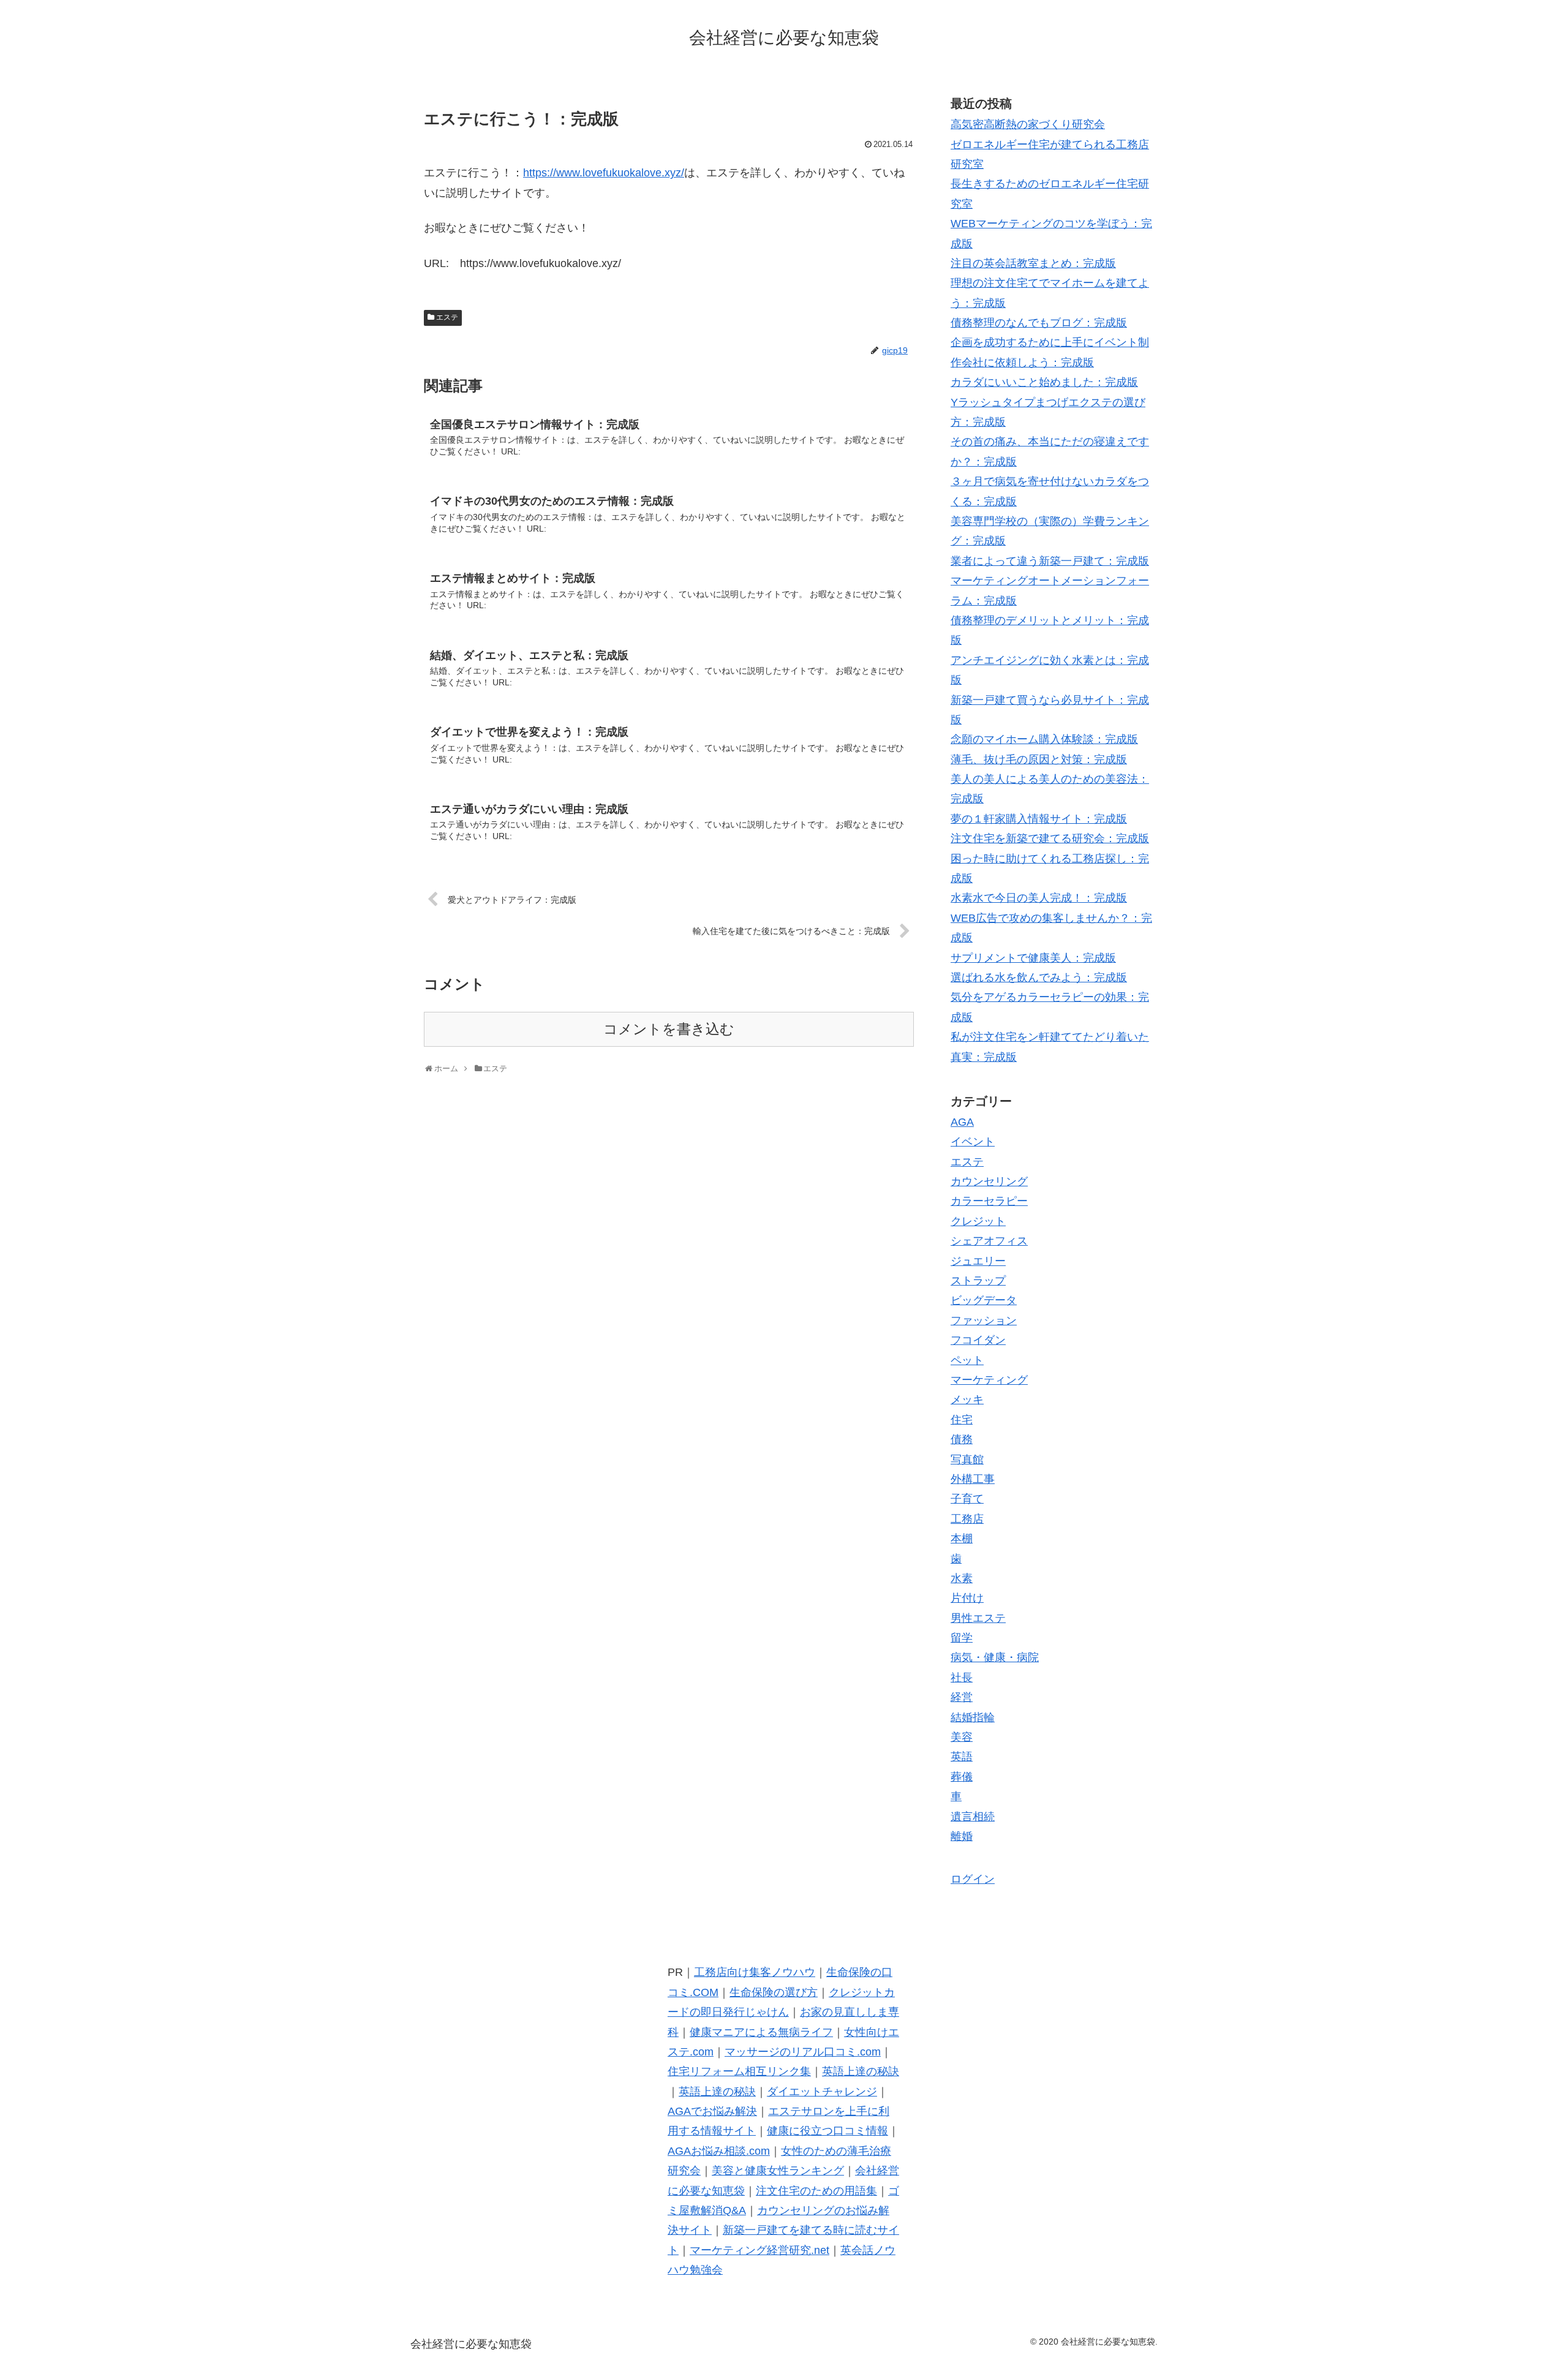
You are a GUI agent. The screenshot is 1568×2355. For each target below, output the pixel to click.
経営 (962, 1697)
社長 (962, 1678)
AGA (962, 1122)
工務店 (967, 1519)
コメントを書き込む (669, 1029)
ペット (967, 1360)
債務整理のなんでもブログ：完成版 (1039, 323)
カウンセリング (989, 1181)
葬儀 (962, 1777)
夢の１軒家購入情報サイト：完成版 (1039, 819)
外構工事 (973, 1479)
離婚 (962, 1836)
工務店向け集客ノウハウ (755, 1972)
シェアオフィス (989, 1241)
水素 (962, 1578)
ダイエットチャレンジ (822, 2092)
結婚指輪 (973, 1717)
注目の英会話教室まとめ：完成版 (1033, 263)
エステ (447, 317)
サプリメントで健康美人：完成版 (1033, 958)
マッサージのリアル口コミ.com (803, 2052)
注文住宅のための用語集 (816, 2191)
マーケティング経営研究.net (759, 2250)
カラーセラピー (989, 1201)
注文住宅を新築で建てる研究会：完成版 (1050, 838)
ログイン (973, 1879)
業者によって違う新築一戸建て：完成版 (1050, 561)
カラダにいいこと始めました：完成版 (1044, 382)
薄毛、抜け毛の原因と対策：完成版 (1039, 759)
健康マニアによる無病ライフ (761, 2032)
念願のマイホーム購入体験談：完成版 (1044, 739)
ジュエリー (978, 1261)
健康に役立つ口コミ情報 (827, 2131)
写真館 (967, 1460)
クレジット (978, 1221)
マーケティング (989, 1380)
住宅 (962, 1420)
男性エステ (978, 1618)
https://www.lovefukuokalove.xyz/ (604, 173)
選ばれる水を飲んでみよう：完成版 (1039, 978)
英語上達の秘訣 (861, 2071)
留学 (962, 1638)
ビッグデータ (984, 1300)
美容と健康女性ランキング (778, 2171)
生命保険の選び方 (774, 1992)
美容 (962, 1737)
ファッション (984, 1321)
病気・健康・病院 (995, 1657)
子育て (967, 1499)
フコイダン (978, 1340)
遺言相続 (973, 1817)
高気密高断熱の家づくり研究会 (1028, 124)
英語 (962, 1757)
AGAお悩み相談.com (719, 2151)
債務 (962, 1439)
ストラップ (978, 1281)
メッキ (967, 1400)
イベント (973, 1142)
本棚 (962, 1539)
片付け (967, 1598)
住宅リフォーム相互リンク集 (739, 2071)
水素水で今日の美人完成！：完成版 (1039, 898)
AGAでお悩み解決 (712, 2111)
